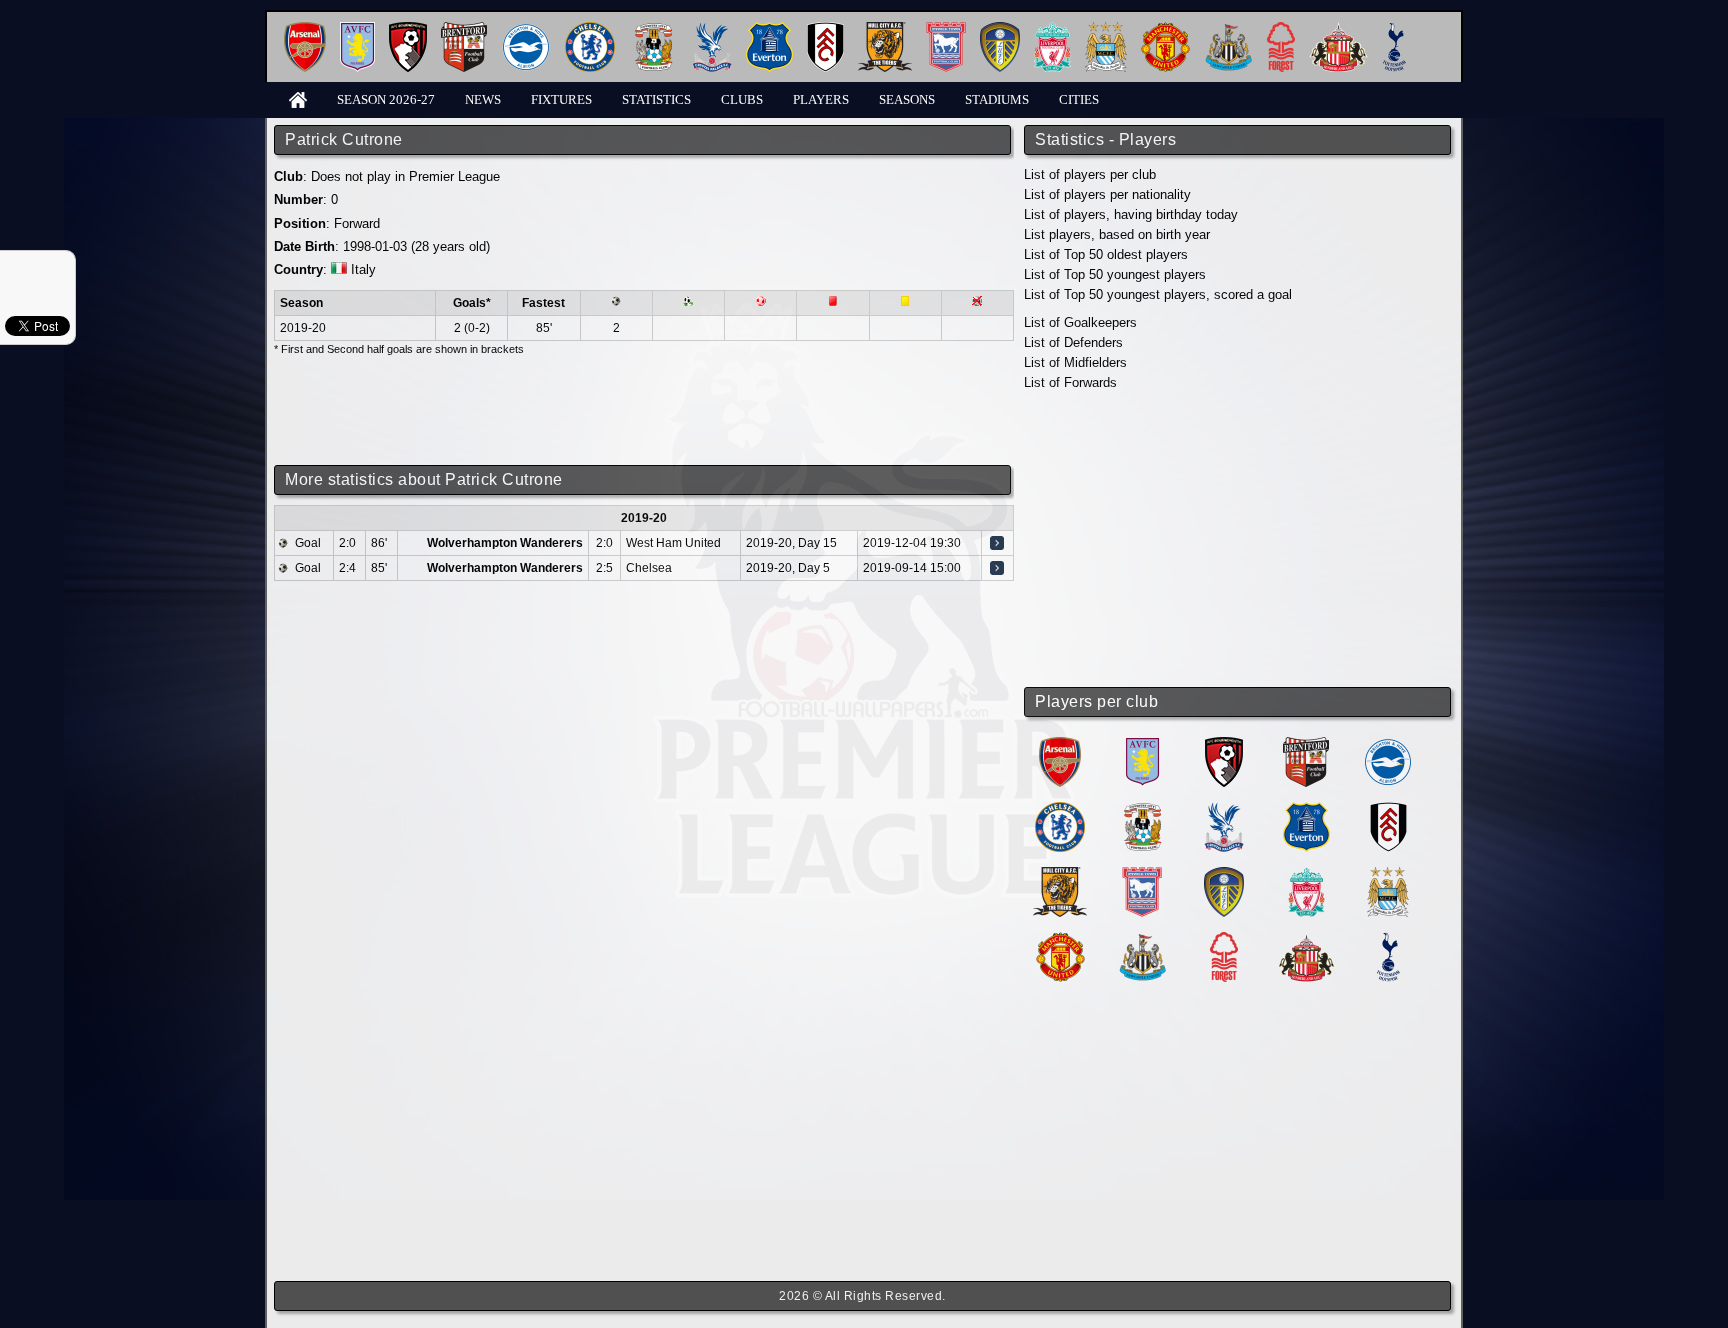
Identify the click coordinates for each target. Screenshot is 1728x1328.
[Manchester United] (1165, 29)
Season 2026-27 (386, 99)
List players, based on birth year (1117, 234)
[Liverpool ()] (1306, 874)
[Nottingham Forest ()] (1224, 939)
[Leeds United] (1000, 29)
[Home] (298, 98)
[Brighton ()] (1388, 744)
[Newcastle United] (1228, 29)
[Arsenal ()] (1060, 744)
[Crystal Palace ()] (1224, 809)
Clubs (742, 99)
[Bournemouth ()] (1224, 744)
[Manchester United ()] (1060, 939)
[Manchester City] (1106, 29)
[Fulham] (825, 29)
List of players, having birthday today (1131, 214)
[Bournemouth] (408, 29)
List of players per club (1090, 174)
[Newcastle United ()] (1142, 939)
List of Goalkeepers (1080, 322)
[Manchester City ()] (1388, 874)
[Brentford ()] (1306, 744)
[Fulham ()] (1388, 809)
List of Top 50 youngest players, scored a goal (1158, 294)
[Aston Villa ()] (1142, 744)
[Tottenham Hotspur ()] (1388, 939)
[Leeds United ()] (1224, 874)
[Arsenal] (305, 29)
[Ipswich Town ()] (1142, 874)
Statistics (656, 99)
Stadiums (997, 99)
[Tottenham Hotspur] (1394, 29)
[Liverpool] (1052, 29)
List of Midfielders (1075, 362)
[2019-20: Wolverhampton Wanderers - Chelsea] (997, 568)
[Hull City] (885, 29)
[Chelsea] (590, 29)
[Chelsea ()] (1060, 809)
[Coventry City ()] (1142, 809)
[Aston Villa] (357, 29)
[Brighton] (526, 29)
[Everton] (769, 29)
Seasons (907, 99)
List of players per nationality (1107, 194)
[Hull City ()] (1060, 874)
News (483, 99)
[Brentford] (464, 29)
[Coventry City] (653, 29)
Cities (1079, 99)
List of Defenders (1073, 342)
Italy (363, 269)
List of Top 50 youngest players (1115, 274)
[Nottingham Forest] (1281, 29)
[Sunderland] (1338, 29)
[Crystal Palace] (712, 29)
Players (821, 99)
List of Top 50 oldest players (1106, 254)
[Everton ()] (1306, 809)
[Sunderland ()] (1306, 939)
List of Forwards (1070, 382)
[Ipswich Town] (946, 29)
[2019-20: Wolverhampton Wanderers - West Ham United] (997, 543)
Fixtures (561, 99)
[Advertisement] (1239, 540)
